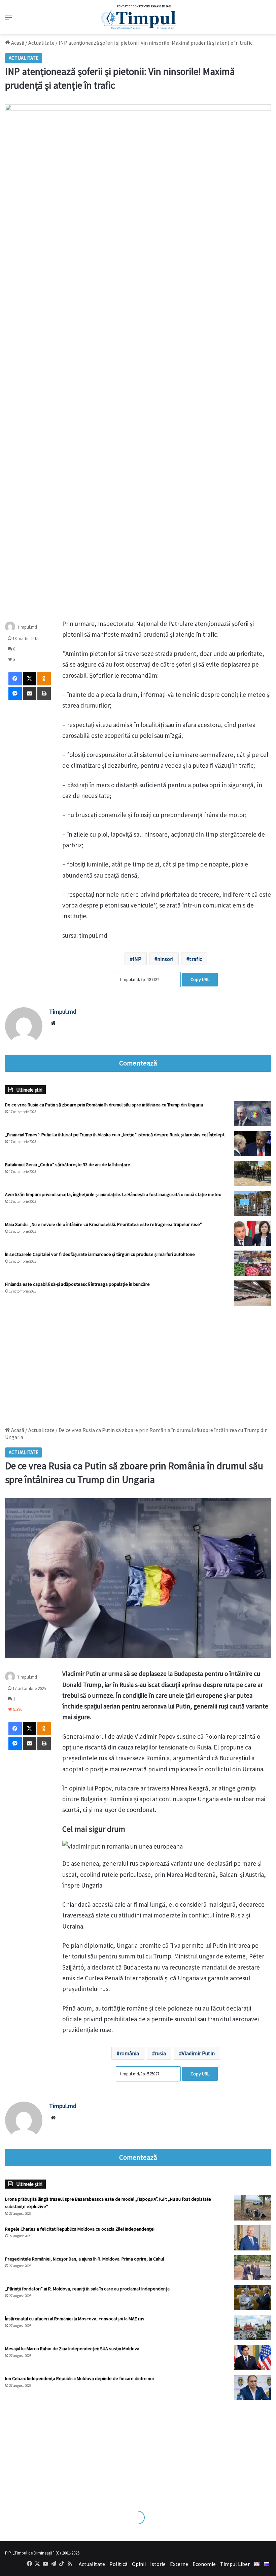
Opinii (139, 2564)
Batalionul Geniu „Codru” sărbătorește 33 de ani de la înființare (68, 1165)
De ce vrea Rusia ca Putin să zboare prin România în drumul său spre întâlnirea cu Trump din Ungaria (104, 1105)
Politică (118, 2564)
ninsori (165, 959)
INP (137, 959)
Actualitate (41, 43)
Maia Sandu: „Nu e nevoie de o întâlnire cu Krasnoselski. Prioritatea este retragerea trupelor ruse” (103, 1224)
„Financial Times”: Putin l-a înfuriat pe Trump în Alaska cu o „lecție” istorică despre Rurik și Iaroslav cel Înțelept (115, 1135)
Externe (179, 2564)
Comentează (138, 1063)
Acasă (17, 43)
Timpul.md (27, 627)
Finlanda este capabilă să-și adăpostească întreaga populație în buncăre (77, 1284)
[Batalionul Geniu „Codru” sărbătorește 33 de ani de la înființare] (252, 1173)
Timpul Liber (235, 2564)
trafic (196, 959)
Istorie (158, 2564)
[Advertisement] (138, 1363)
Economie (204, 2564)
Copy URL (200, 979)
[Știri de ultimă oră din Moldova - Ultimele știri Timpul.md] (138, 17)
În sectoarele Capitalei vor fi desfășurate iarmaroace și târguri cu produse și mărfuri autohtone (100, 1254)
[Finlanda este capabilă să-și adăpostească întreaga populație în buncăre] (252, 1293)
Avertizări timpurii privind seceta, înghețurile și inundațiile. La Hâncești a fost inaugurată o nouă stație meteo (113, 1194)
